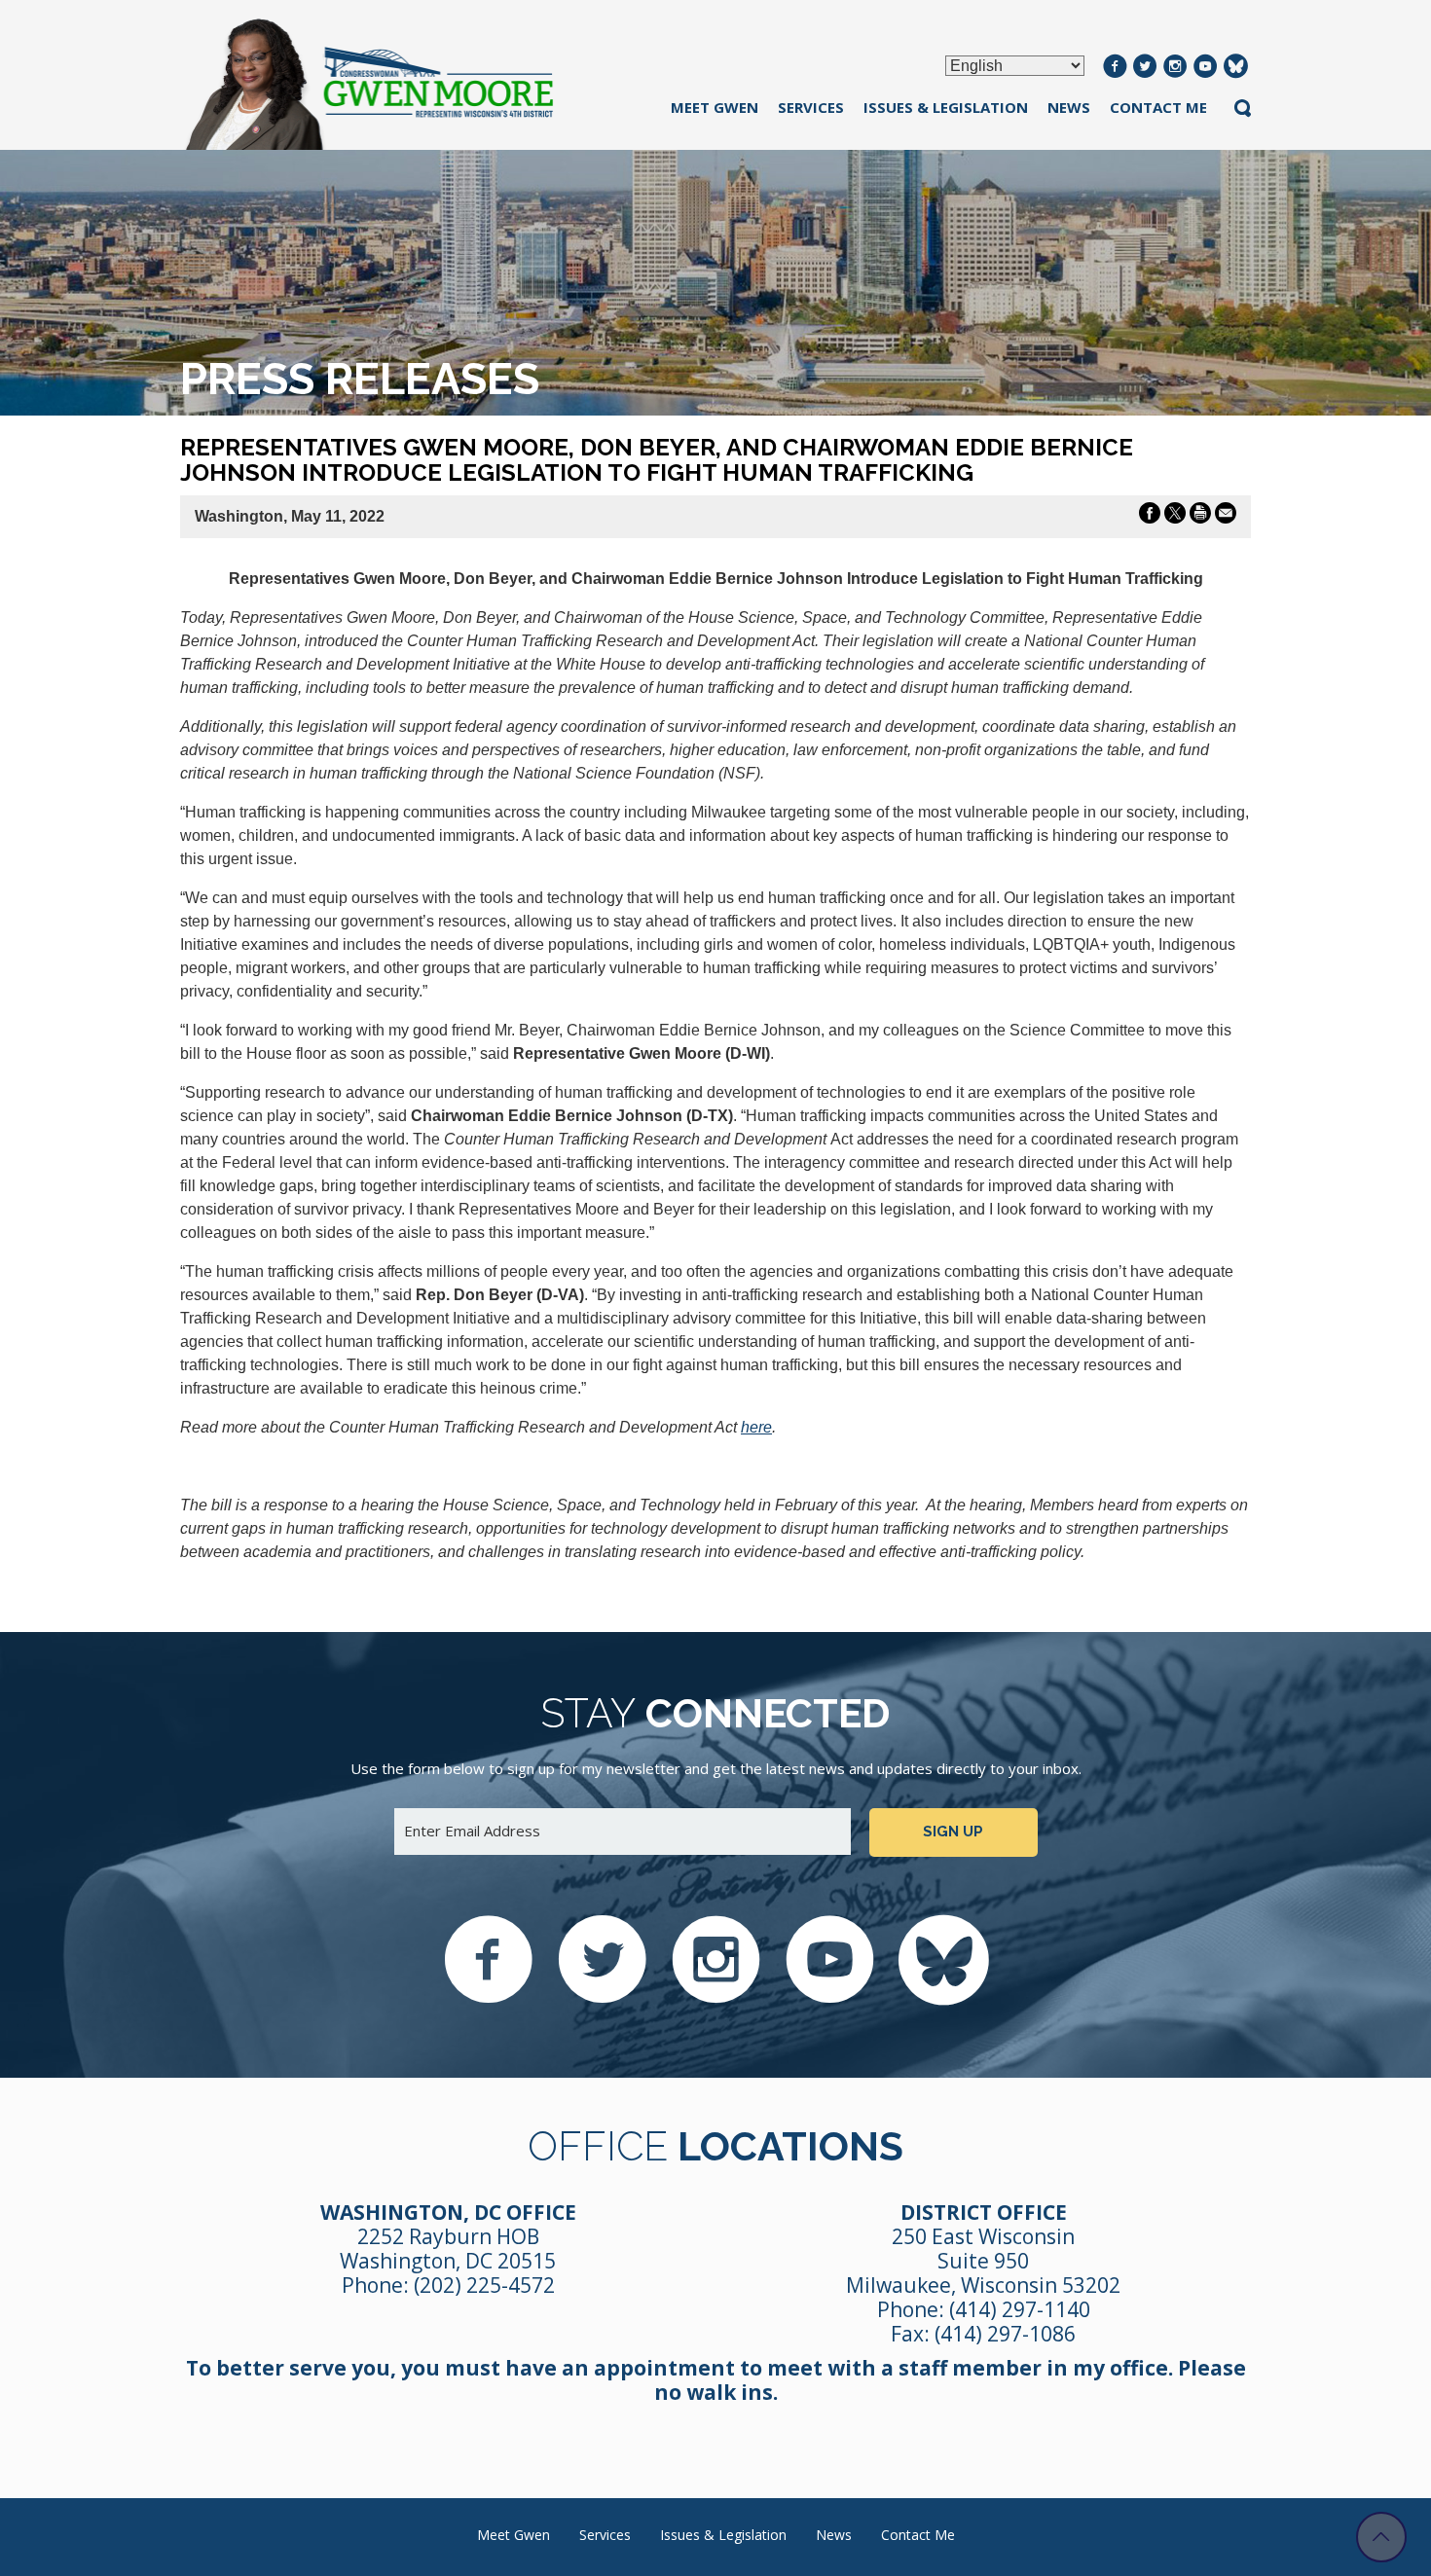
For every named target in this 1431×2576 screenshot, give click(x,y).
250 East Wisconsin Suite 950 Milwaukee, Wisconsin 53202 (983, 2261)
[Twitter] (1145, 68)
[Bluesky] (1236, 68)
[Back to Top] (1381, 2537)
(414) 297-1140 (1020, 2309)
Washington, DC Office (448, 2212)
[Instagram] (1175, 68)
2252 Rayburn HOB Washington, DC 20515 (448, 2249)
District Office (984, 2212)
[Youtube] (1206, 68)
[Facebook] (1115, 68)
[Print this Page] (1200, 517)
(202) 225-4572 (484, 2285)
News (1069, 107)
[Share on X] (1175, 517)
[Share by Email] (1226, 517)
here (756, 1427)
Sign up (953, 1832)
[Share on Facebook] (1150, 517)
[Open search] (1242, 110)
